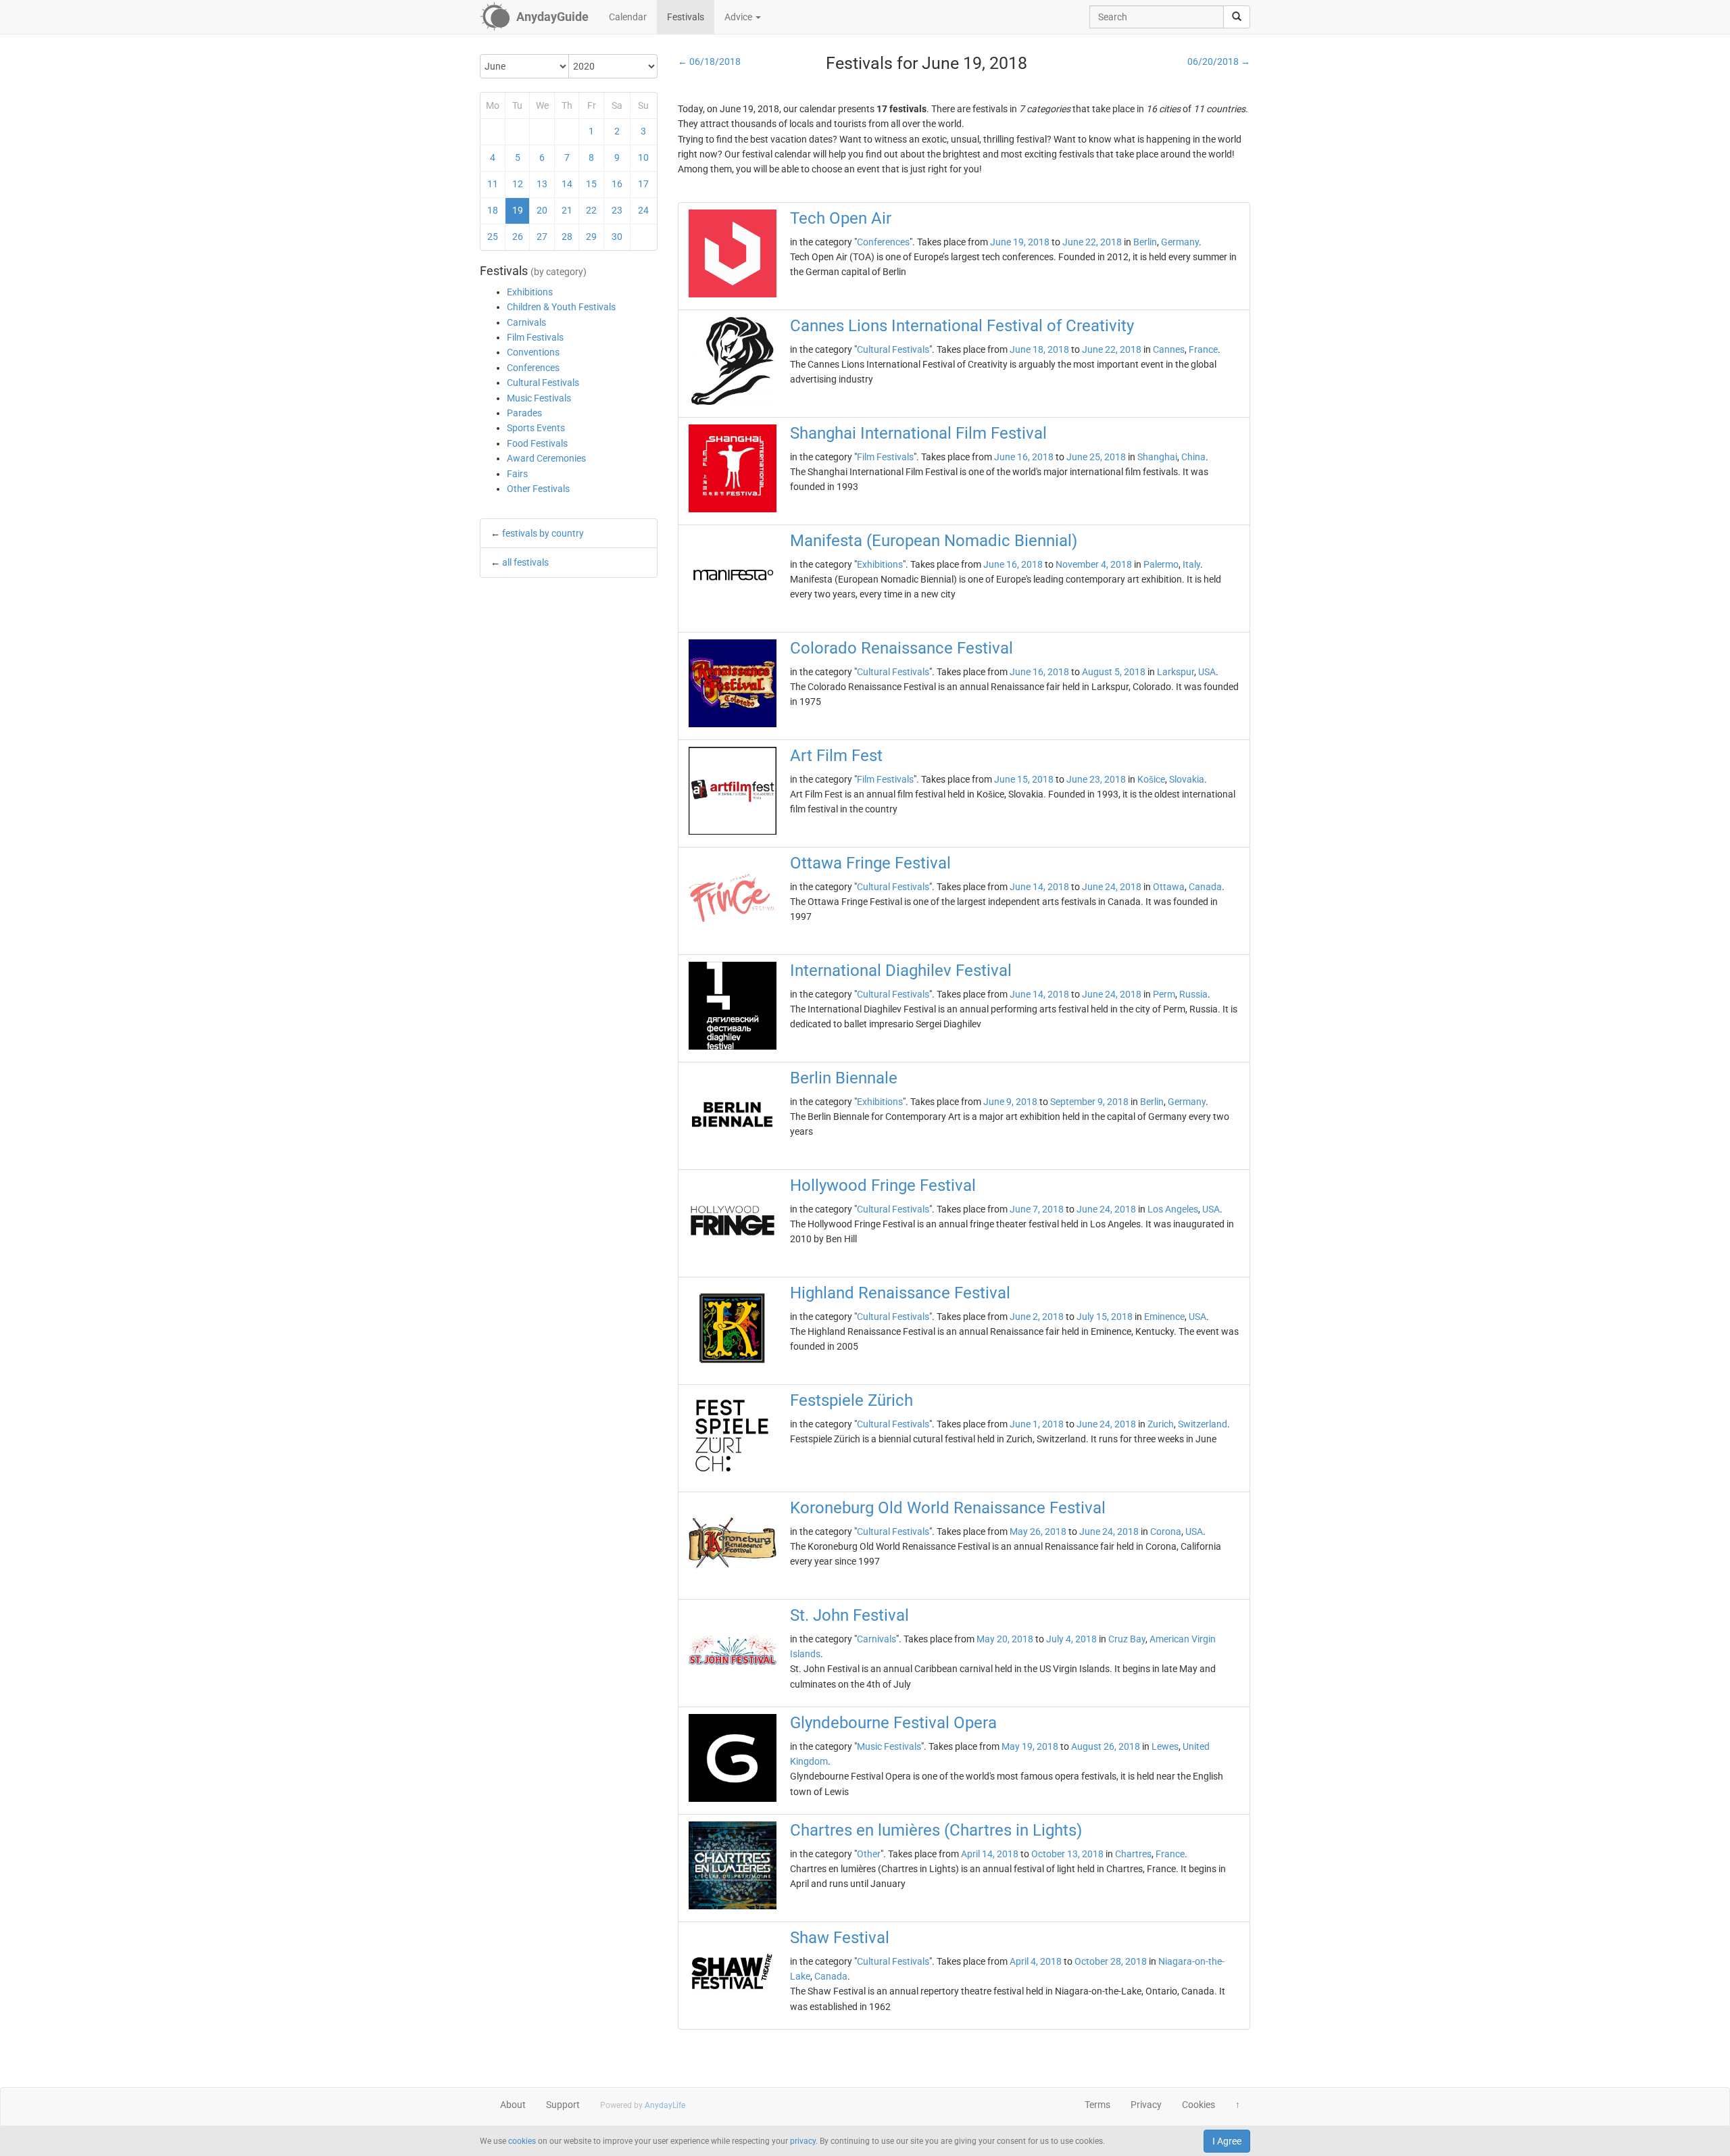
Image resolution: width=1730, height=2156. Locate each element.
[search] (1237, 17)
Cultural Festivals (543, 383)
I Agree (1227, 2141)
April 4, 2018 (1036, 1961)
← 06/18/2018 (709, 62)
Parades (524, 413)
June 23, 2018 (1096, 779)
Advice (739, 17)
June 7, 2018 (1037, 1209)
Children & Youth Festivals (561, 307)
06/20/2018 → (1219, 62)
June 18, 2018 (1039, 349)
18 (493, 210)
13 (542, 184)
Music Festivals (539, 398)
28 (567, 237)
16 (617, 184)
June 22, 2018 (1092, 242)
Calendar (628, 17)
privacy (803, 2141)
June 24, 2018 (1112, 887)
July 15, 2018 (1105, 1317)
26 (518, 237)
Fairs (517, 474)
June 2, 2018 (1037, 1317)
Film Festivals (535, 337)
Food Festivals (537, 443)
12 (518, 184)
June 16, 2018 (1024, 457)
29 (591, 237)
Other (869, 1854)
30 (617, 237)
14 (567, 184)
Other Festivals (538, 489)
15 (591, 184)
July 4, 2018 (1071, 1639)
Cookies (1198, 2105)
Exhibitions (530, 292)
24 (643, 210)
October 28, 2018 (1111, 1961)
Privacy (1146, 2105)
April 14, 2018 (990, 1854)
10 (643, 157)
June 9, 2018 (1010, 1102)
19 (518, 210)
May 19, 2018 (1030, 1746)
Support (563, 2105)
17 (643, 184)
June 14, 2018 (1039, 887)
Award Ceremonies (546, 458)
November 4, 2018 (1094, 564)
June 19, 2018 (1020, 242)
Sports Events (536, 428)
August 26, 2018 (1106, 1746)
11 (493, 184)
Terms (1097, 2105)
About (513, 2105)
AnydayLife (665, 2105)
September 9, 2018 (1089, 1102)
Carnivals (526, 322)
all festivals (525, 562)
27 (542, 237)
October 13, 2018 (1067, 1854)
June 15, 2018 (1024, 779)
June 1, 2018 (1037, 1424)
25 (493, 237)
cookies (522, 2141)
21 (567, 210)
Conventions (533, 352)
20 (542, 210)
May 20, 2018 (1005, 1639)
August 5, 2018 (1114, 672)
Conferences (533, 368)
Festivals (686, 17)
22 (591, 210)
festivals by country (543, 533)
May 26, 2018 (1038, 1532)
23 (617, 210)
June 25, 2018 (1096, 457)
